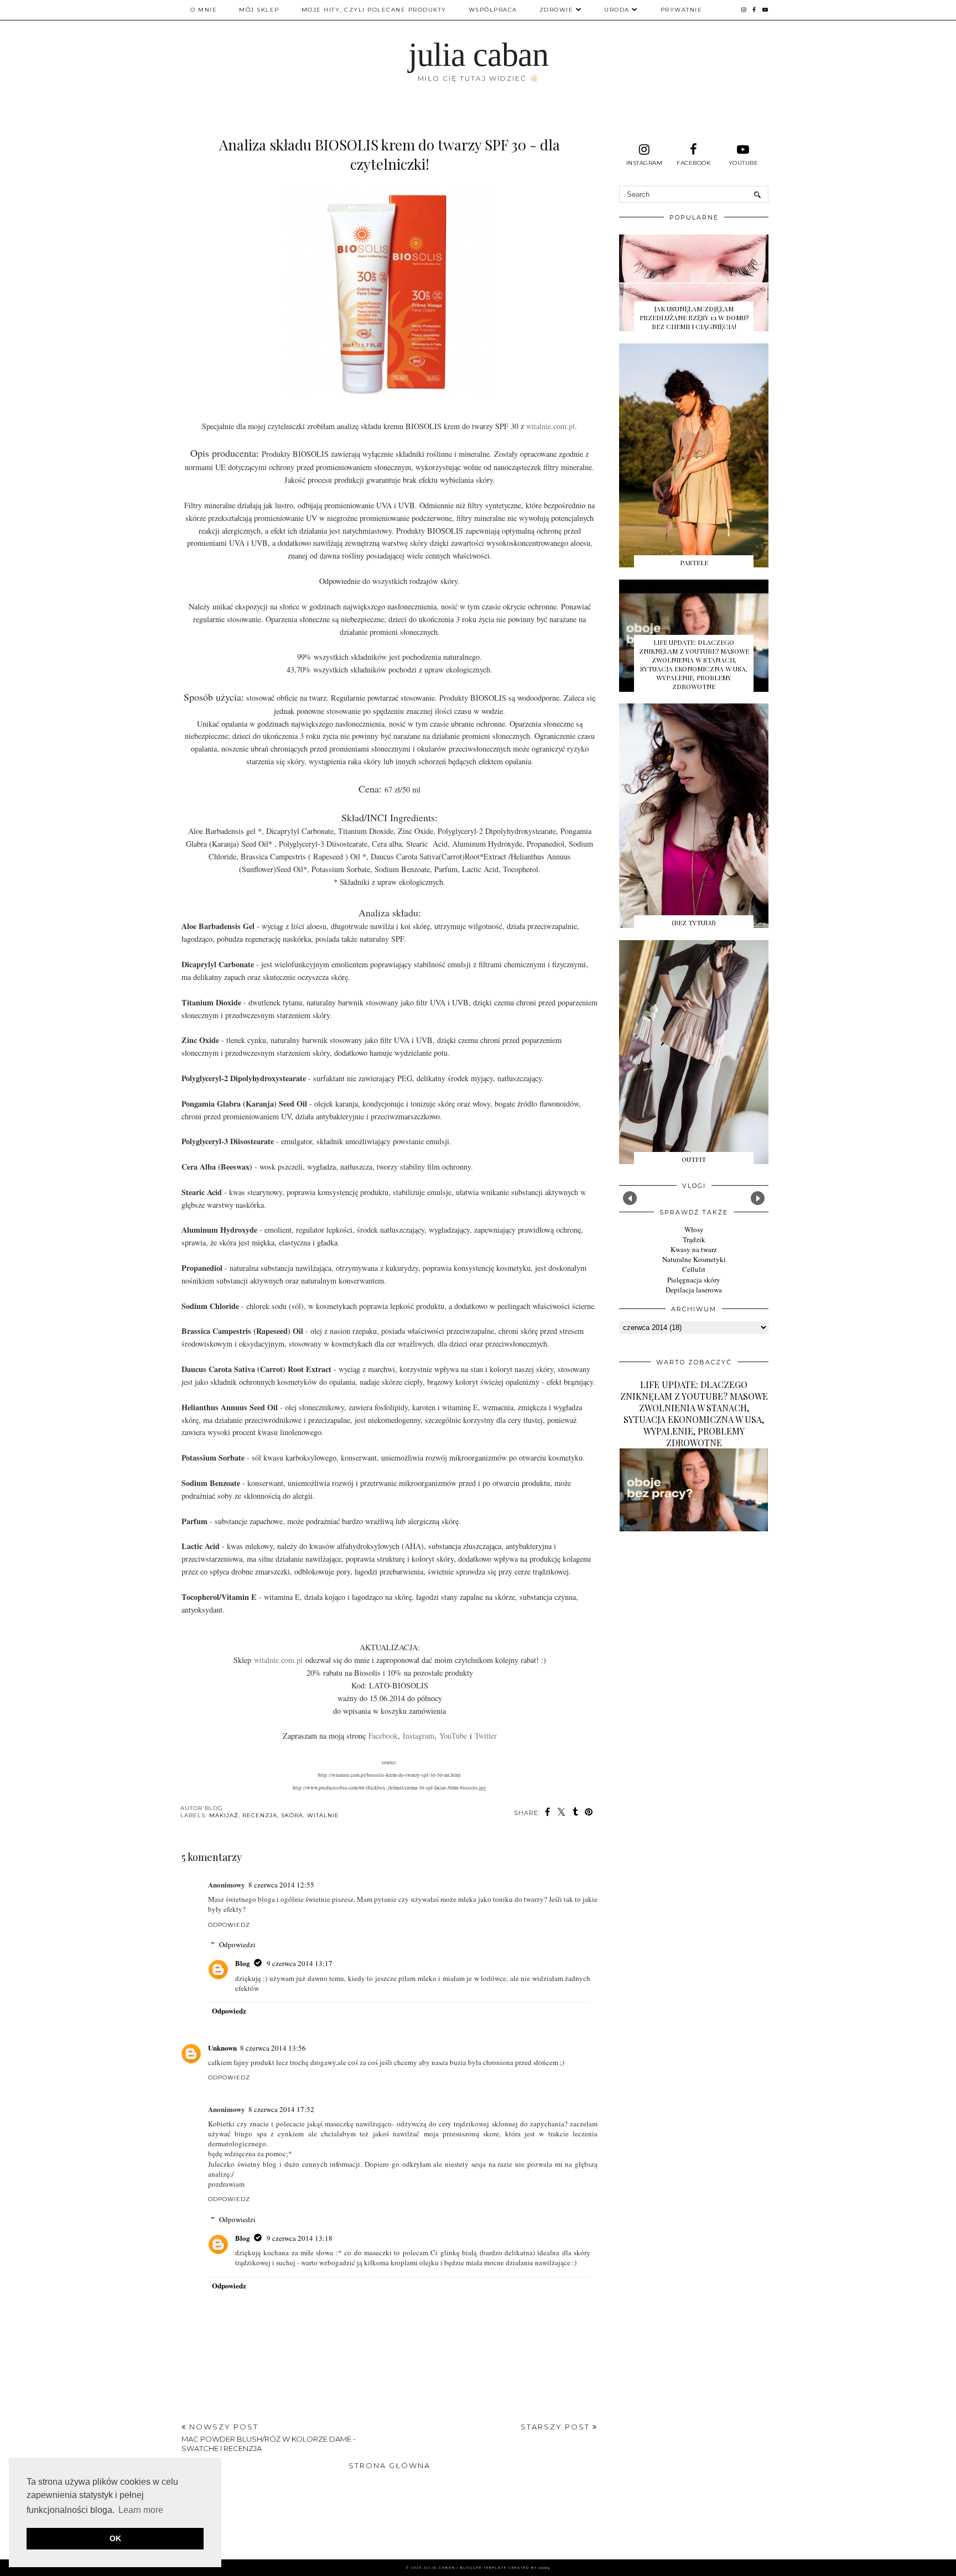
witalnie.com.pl (550, 426)
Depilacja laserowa (694, 1290)
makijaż (224, 1815)
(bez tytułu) (694, 922)
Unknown (222, 2048)
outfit (694, 1159)
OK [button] (115, 2538)
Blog (243, 1963)
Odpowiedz (229, 1925)
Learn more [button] (141, 2510)
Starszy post (557, 2427)
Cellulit (694, 1269)
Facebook (383, 1736)
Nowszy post (269, 2437)
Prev (630, 1198)
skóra (292, 1815)
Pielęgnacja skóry (694, 1280)
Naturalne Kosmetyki (694, 1259)
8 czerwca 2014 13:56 (273, 2048)
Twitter (486, 1736)
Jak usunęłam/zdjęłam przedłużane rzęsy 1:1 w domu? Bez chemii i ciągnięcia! (694, 317)
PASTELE (694, 562)
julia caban (478, 55)
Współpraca (493, 10)
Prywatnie (682, 10)
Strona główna (389, 2465)
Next (758, 1198)
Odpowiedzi (237, 1944)
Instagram (419, 1736)
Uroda (617, 10)
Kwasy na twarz (694, 1249)
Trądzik (694, 1239)
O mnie (204, 10)
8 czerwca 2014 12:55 (281, 1885)
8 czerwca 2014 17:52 (281, 2109)
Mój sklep (259, 10)
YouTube (453, 1736)
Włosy (694, 1229)
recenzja (260, 1815)
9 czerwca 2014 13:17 (300, 1963)
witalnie (323, 1815)
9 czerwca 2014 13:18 (300, 2238)
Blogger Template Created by (505, 2568)
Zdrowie (557, 10)
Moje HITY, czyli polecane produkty (374, 10)
